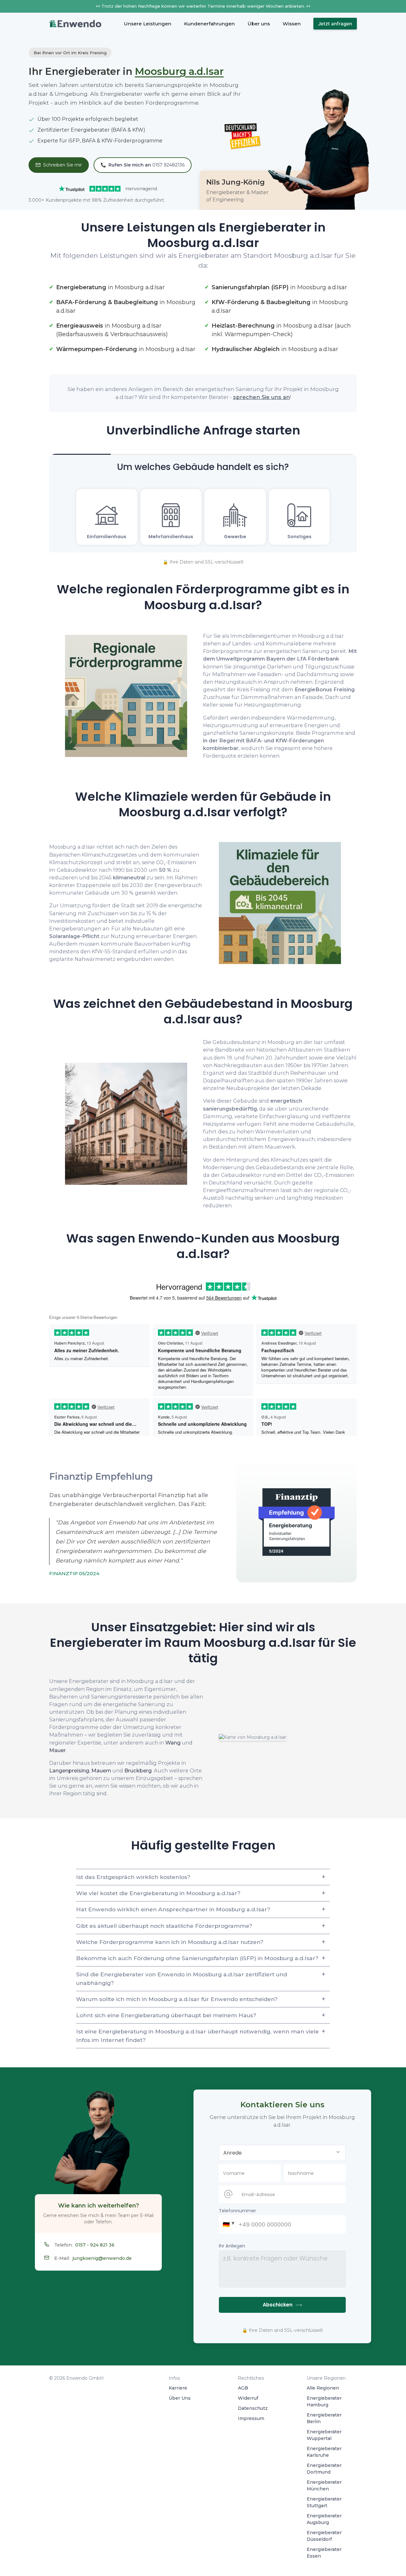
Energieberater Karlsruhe (324, 2452)
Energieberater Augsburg (324, 2519)
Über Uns (180, 2398)
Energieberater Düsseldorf (324, 2536)
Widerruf (248, 2398)
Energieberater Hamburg (324, 2401)
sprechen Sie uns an (262, 397)
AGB (243, 2388)
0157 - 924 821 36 (95, 2245)
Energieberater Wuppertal (324, 2435)
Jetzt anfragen (335, 24)
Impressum (251, 2418)
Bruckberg (138, 1771)
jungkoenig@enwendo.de (102, 2258)
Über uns (259, 24)
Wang (173, 1743)
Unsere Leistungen (147, 24)
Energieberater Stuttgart (324, 2502)
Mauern (101, 1771)
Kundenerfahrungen (209, 24)
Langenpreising (69, 1771)
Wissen (292, 24)
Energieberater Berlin (324, 2418)
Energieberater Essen (324, 2553)
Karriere (178, 2388)
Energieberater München (324, 2485)
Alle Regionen (323, 2388)
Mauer (57, 1750)
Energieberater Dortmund (324, 2469)
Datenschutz (253, 2408)
